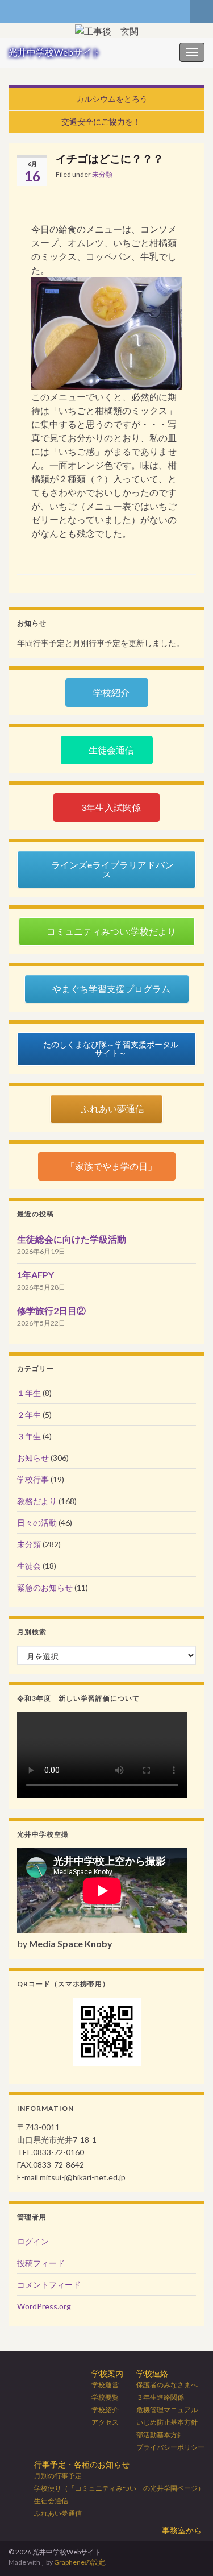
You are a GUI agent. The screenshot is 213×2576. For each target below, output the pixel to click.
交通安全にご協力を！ (101, 121)
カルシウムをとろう (112, 99)
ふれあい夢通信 (58, 2513)
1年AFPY (35, 1275)
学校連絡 (152, 2373)
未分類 (102, 174)
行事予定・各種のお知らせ (82, 2464)
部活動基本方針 (160, 2435)
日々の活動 (37, 1523)
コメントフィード (49, 2285)
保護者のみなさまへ (167, 2385)
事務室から (182, 2530)
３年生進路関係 (160, 2397)
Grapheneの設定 (80, 2562)
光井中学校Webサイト (55, 52)
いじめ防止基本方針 (167, 2422)
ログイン (33, 2241)
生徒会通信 (51, 2501)
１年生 (29, 1393)
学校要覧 (105, 2397)
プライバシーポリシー (170, 2447)
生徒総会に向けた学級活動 (72, 1239)
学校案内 (107, 2373)
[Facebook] (14, 9)
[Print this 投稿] (187, 176)
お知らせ (33, 1458)
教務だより (37, 1501)
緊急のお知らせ (45, 1587)
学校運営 (105, 2385)
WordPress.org (44, 2306)
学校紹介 (105, 2410)
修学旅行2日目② (51, 1310)
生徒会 (29, 1566)
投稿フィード (41, 2263)
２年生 (29, 1415)
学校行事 (33, 1479)
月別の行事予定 (58, 2476)
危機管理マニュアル (167, 2410)
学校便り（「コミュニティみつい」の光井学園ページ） (119, 2488)
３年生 (29, 1436)
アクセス (105, 2422)
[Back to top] (187, 2550)
